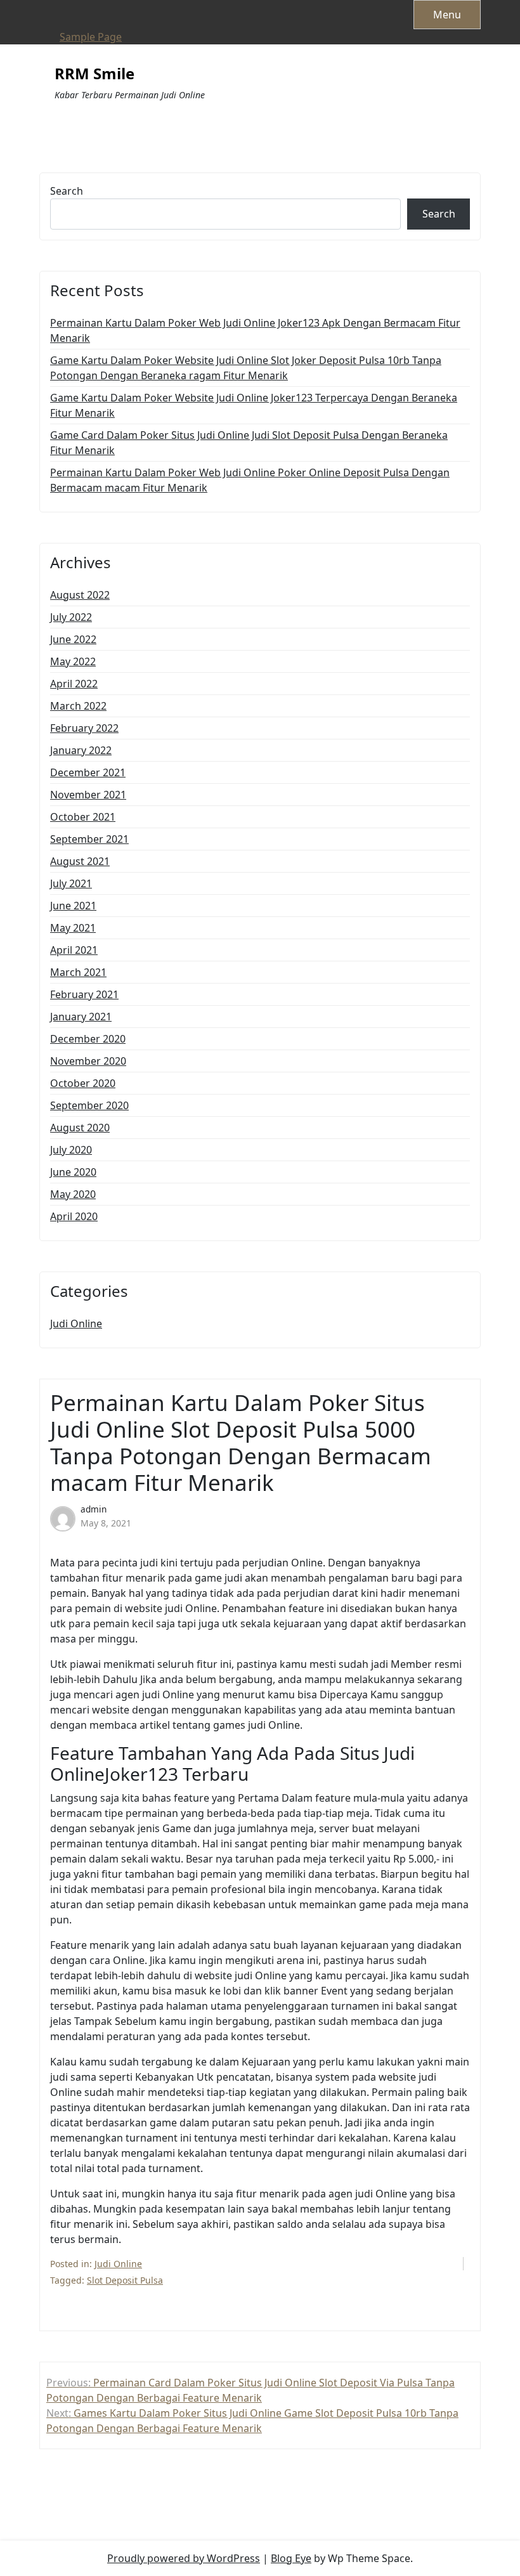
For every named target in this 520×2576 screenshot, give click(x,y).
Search (67, 191)
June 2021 (73, 906)
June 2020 (73, 1172)
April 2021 (74, 950)
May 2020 (73, 1194)
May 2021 (73, 928)
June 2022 (73, 639)
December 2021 (88, 772)
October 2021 (83, 817)
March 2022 (78, 706)
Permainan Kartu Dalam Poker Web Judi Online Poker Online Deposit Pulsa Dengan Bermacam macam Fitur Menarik (250, 480)
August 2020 (80, 1128)
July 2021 (71, 883)
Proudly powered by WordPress (184, 2558)
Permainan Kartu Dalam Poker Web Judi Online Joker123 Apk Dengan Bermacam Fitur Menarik (255, 330)
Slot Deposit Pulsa (125, 2280)
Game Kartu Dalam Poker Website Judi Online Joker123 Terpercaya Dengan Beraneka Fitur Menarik (254, 405)
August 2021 (80, 861)
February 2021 (84, 994)
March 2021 (78, 972)
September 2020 (89, 1105)
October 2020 (83, 1083)
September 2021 (89, 839)
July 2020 (71, 1150)
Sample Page (91, 37)
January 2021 (81, 1017)
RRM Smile (94, 74)
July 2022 (71, 617)
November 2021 (88, 795)
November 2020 (88, 1061)
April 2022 (74, 684)
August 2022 (80, 595)
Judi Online (76, 1324)
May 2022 (73, 661)
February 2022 (84, 728)
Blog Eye (291, 2558)
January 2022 (81, 750)
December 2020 (88, 1039)
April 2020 (74, 1216)
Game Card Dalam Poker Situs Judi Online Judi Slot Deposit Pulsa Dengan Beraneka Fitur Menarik (249, 443)
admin (94, 1509)
